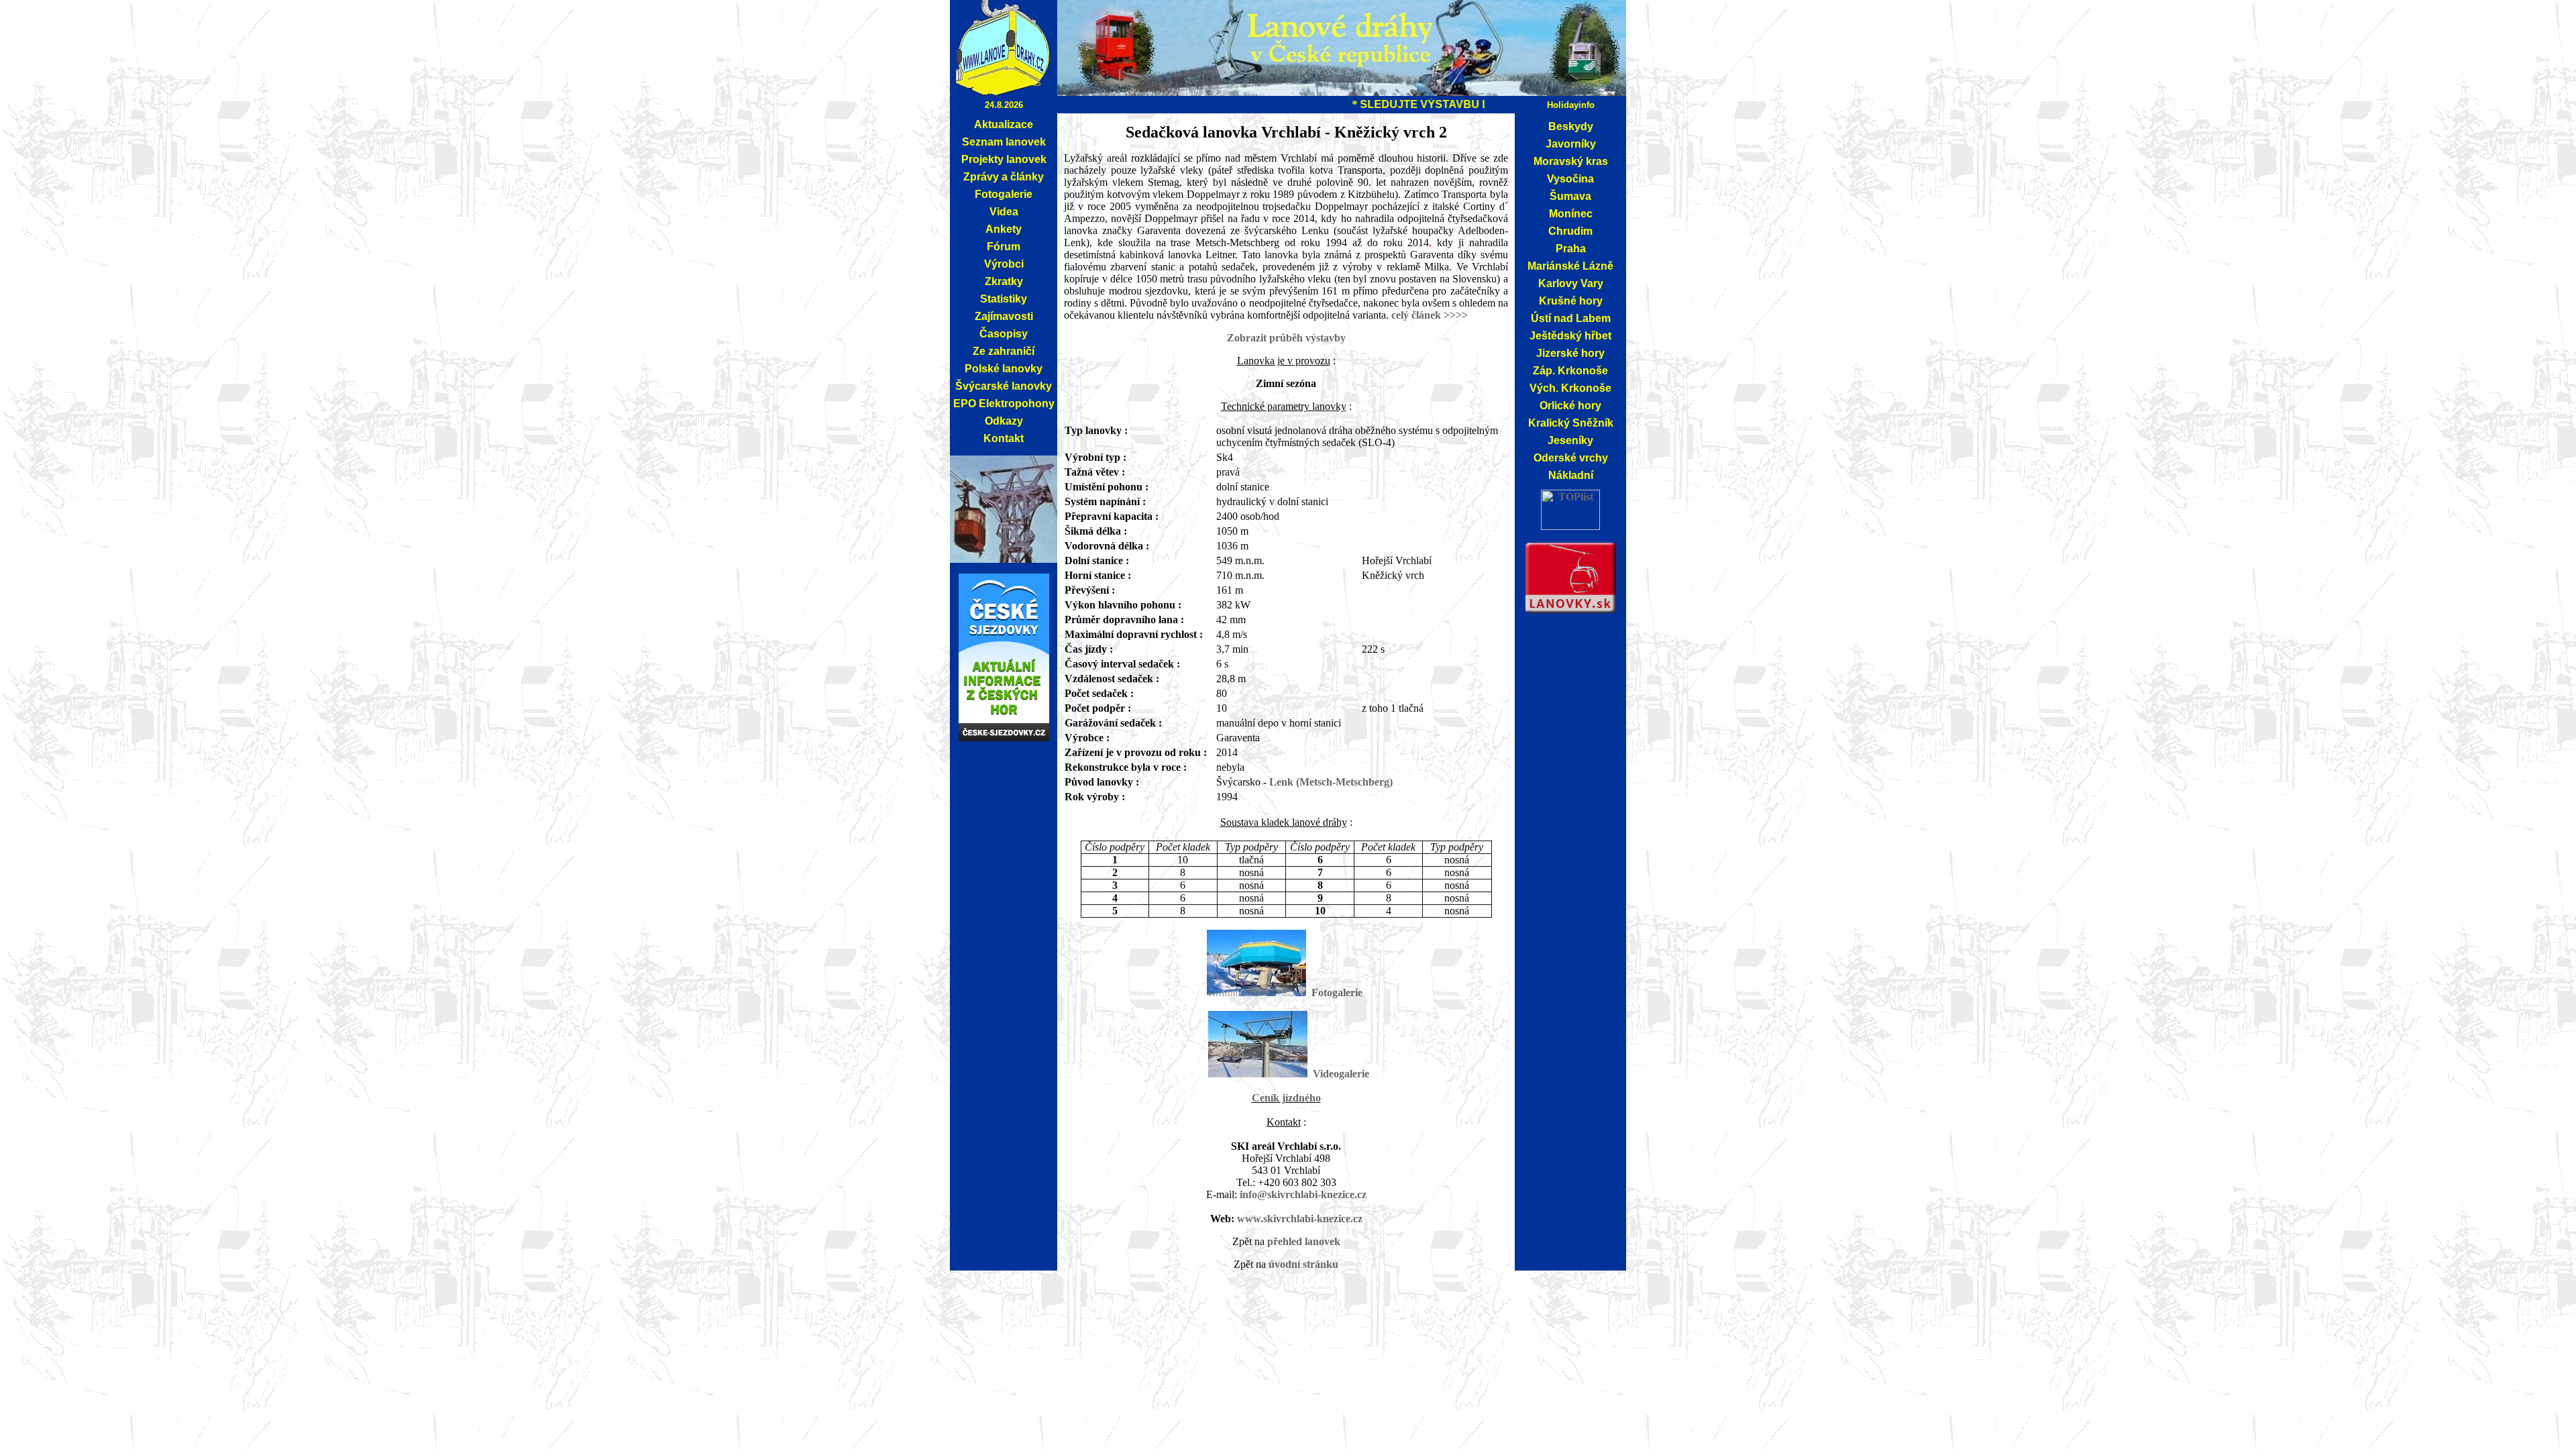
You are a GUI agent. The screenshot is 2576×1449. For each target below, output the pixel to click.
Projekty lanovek (1004, 159)
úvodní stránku (1303, 1264)
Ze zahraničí (1004, 351)
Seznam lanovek (1004, 142)
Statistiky (1004, 299)
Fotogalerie (1004, 194)
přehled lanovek (1304, 1241)
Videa (1004, 212)
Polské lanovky (1004, 369)
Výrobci (1004, 264)
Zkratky (1004, 281)
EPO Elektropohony (1004, 404)
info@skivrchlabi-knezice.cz (1303, 1194)
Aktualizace (1004, 124)
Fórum (1004, 247)
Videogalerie (1341, 1074)
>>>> (1456, 315)
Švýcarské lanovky (1004, 386)
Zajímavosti (1004, 316)
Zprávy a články (1004, 177)
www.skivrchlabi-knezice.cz (1300, 1219)
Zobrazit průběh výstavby (1286, 338)
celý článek (1417, 315)
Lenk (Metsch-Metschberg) (1331, 782)
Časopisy (1004, 334)
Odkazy (1004, 421)
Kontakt (1004, 438)
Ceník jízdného (1286, 1098)
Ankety (1004, 229)
